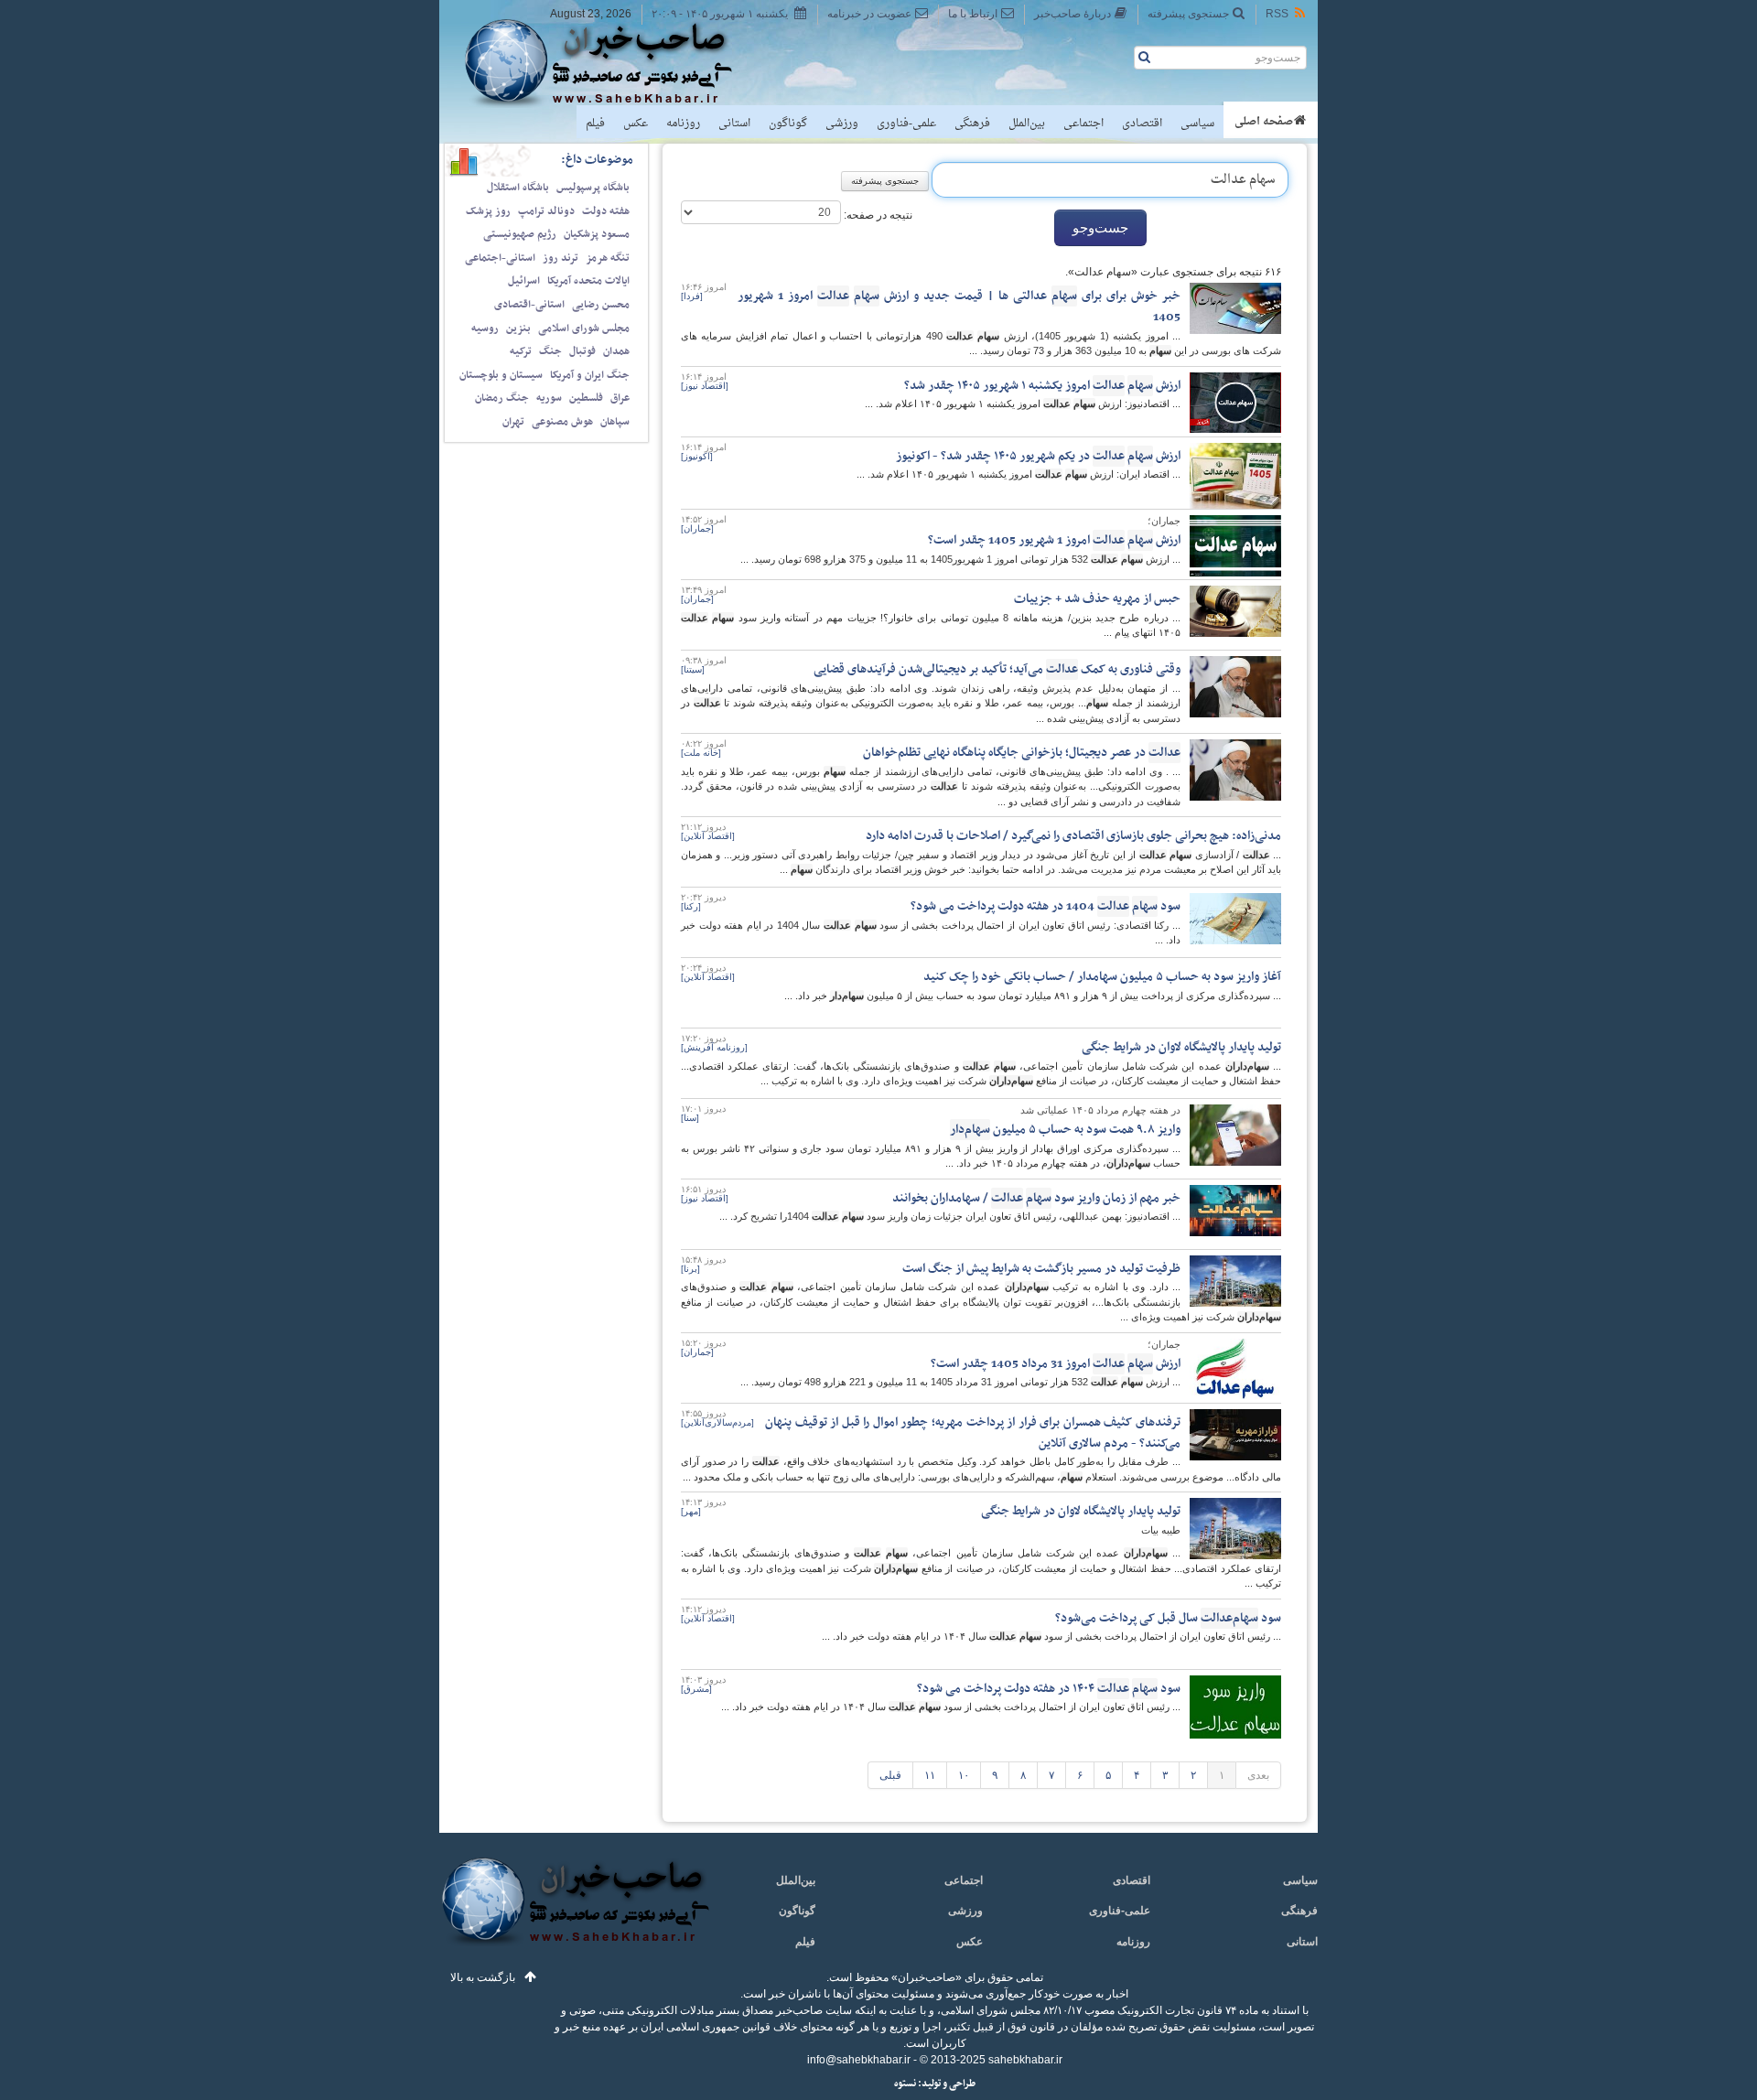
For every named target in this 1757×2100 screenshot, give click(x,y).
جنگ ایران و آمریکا (590, 375)
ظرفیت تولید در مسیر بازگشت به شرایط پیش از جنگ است (1041, 1269)
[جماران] (697, 528)
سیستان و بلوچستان (501, 375)
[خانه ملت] (701, 753)
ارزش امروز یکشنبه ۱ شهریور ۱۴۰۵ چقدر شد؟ (1042, 386)
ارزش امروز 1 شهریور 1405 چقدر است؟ (1054, 540)
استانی (734, 124)
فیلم (595, 124)
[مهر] (691, 1511)
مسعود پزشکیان (597, 234)
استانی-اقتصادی (529, 305)
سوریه (549, 398)
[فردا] (692, 296)
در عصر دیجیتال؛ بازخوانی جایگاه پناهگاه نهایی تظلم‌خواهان (1022, 753)
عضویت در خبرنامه (869, 14)
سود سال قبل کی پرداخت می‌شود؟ (1168, 1618)
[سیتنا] (693, 669)
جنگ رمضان (502, 398)
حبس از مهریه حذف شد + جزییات (1097, 599)
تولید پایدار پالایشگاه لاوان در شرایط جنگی (1181, 1047)
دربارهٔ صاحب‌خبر (1073, 14)
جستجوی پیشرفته (1188, 14)
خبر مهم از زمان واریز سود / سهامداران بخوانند (1036, 1198)
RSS (1277, 14)
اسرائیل (524, 281)
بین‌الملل (1027, 124)
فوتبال (582, 351)
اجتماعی (1083, 124)
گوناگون (788, 124)
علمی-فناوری (906, 124)
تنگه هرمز (608, 258)
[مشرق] (696, 1689)
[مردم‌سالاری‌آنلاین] (717, 1422)
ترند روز (561, 258)
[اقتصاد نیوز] (705, 386)
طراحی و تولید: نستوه (935, 2084)
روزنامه (683, 124)
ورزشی (842, 124)
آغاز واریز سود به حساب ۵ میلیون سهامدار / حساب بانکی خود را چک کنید (1102, 977)
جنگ (550, 351)
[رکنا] (691, 906)
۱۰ (964, 1775)
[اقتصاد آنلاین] (708, 836)
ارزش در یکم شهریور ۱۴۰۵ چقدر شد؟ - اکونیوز (1038, 456)
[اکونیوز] (697, 456)
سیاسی (1197, 124)
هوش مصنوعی (562, 422)
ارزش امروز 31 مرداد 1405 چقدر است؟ (1056, 1364)
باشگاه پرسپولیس (593, 188)
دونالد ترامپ (546, 211)
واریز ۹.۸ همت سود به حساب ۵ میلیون (1065, 1130)
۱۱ (930, 1775)
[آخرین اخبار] (574, 1912)
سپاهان (615, 422)
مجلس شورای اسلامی (584, 328)
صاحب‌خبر (611, 62)
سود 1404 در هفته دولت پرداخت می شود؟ (1046, 906)
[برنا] (690, 1269)
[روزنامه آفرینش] (714, 1047)
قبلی (890, 1775)
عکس (636, 124)
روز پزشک (488, 211)
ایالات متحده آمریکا (588, 281)
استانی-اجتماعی (500, 258)
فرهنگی (972, 124)
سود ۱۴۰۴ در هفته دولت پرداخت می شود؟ (1049, 1689)
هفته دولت (606, 211)
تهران (513, 422)
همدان (616, 351)
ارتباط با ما (973, 14)
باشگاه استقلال (518, 188)
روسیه (485, 328)
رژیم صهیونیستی (520, 234)
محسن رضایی (601, 305)
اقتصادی (1142, 124)
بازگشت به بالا (483, 1977)
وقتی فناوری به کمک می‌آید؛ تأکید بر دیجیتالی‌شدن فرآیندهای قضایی (997, 669)
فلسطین (586, 398)
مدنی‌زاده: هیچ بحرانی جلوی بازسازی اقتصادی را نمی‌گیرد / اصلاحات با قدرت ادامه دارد (1073, 836)
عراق (620, 398)
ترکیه (521, 351)
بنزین (518, 328)
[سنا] (690, 1118)
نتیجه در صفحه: (877, 215)
